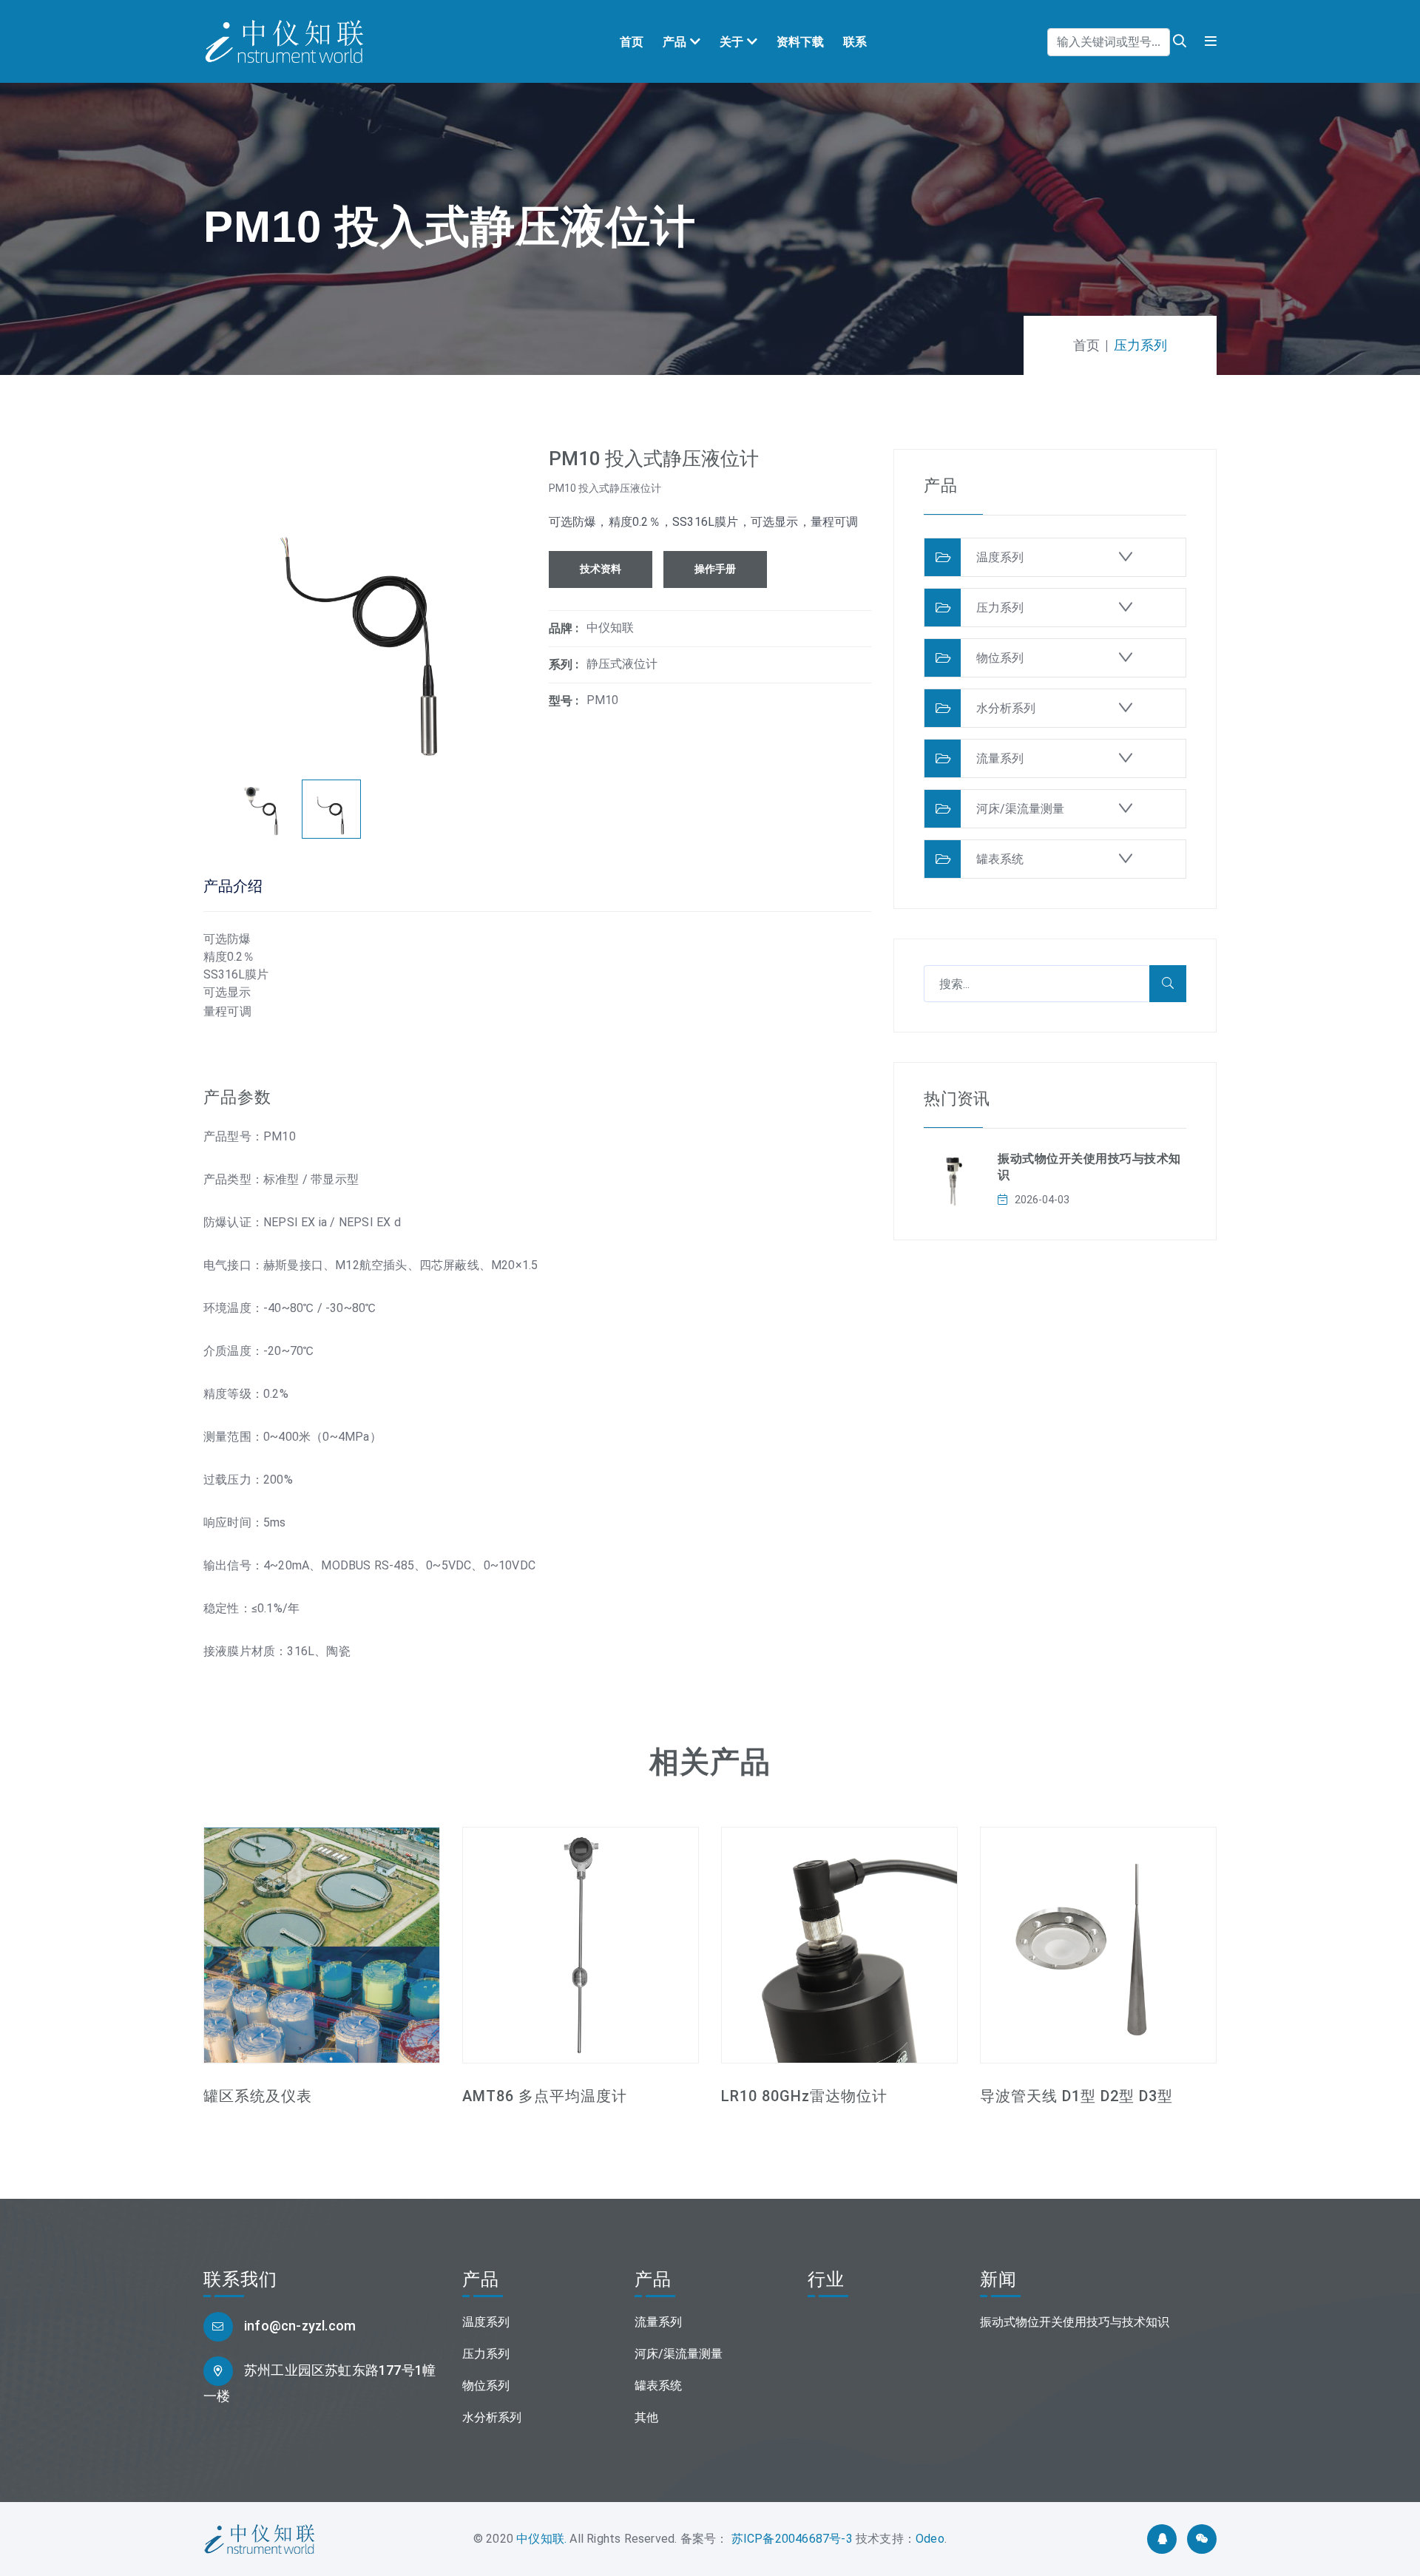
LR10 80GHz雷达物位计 (804, 2096)
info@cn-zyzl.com (300, 2326)
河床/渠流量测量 (1020, 809)
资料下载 (800, 42)
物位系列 (1000, 658)
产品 (674, 42)
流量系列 (1000, 758)
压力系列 (1000, 608)
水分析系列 (1006, 708)
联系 (855, 42)
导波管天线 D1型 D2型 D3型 (1076, 2096)
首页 (632, 42)
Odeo (930, 2539)
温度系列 (1000, 557)
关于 (731, 42)
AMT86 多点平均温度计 (545, 2096)
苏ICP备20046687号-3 (790, 2539)
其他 (646, 2417)
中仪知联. (541, 2539)
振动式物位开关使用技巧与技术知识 (1075, 2322)
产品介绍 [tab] (233, 886)
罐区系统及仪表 (258, 2096)
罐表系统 (1000, 859)
